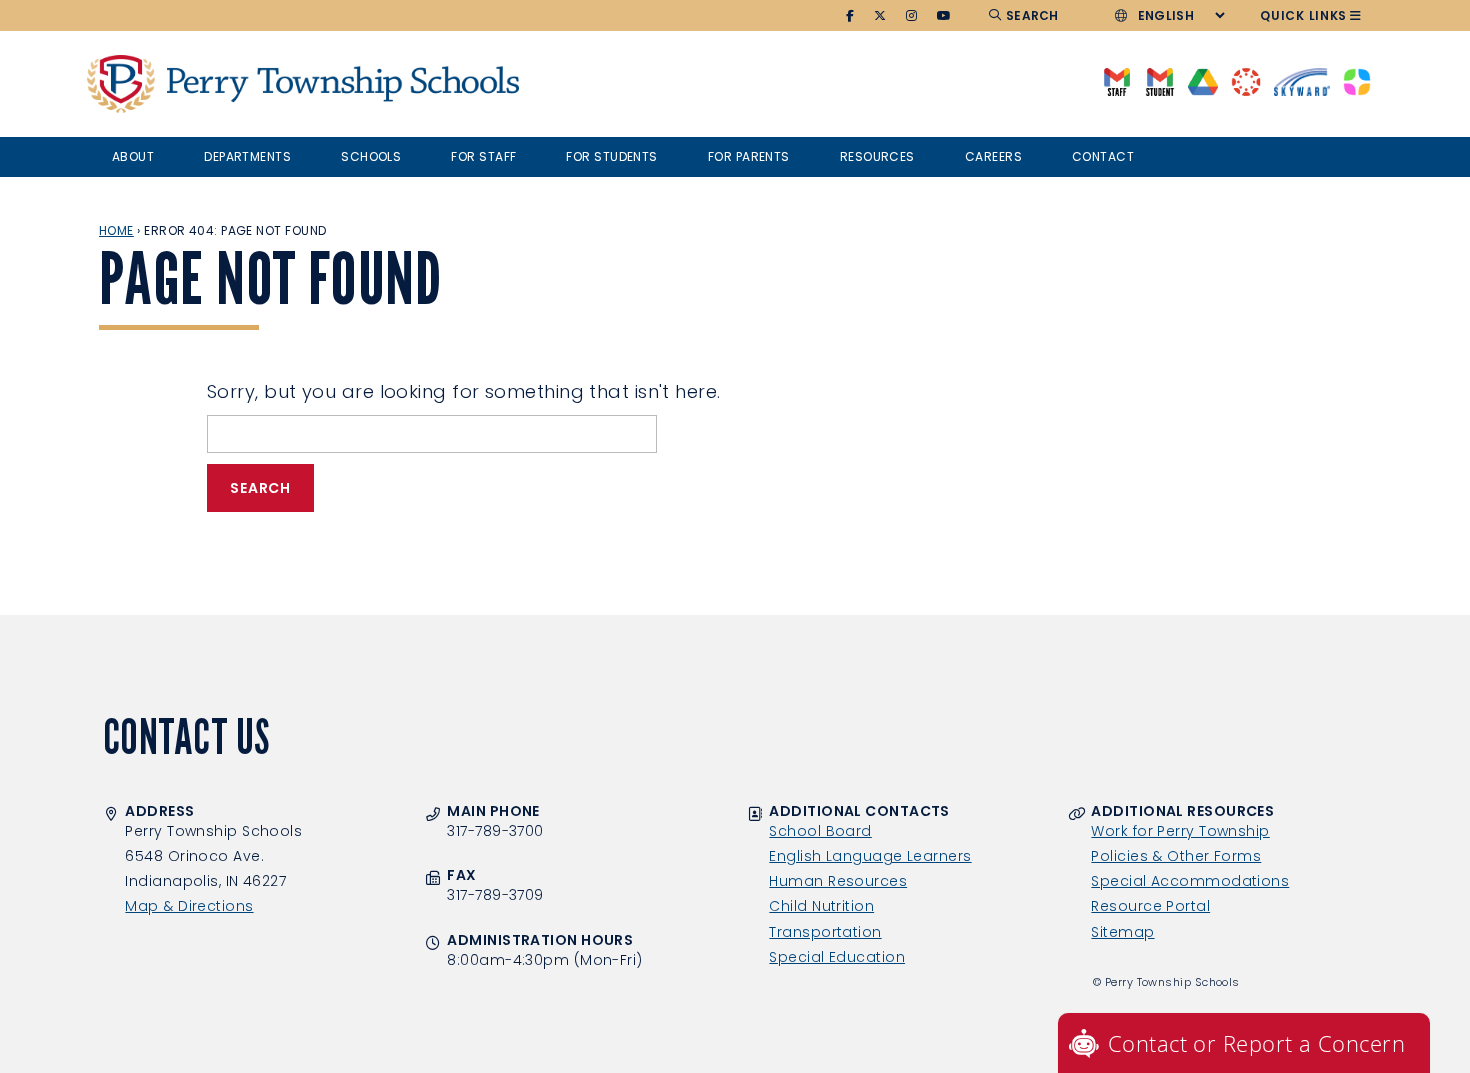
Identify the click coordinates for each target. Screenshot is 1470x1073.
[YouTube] (944, 16)
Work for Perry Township (1180, 831)
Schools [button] (371, 156)
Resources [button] (877, 156)
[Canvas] (1245, 80)
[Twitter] (880, 16)
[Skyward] (1302, 80)
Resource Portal (1150, 906)
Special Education (837, 957)
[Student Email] (1159, 80)
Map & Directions (189, 906)
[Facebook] (850, 16)
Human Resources (838, 881)
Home (116, 230)
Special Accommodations (1190, 881)
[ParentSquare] (1357, 80)
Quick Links (1303, 15)
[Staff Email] (1116, 80)
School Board (820, 831)
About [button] (133, 156)
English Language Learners (870, 856)
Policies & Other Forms (1176, 856)
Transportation (825, 932)
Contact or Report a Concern (1256, 1043)
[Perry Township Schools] (121, 84)
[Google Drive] (1202, 80)
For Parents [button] (749, 156)
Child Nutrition (821, 906)
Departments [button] (247, 156)
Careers (993, 156)
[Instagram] (912, 16)
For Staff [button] (483, 156)
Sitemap (1122, 932)
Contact (1103, 156)
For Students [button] (611, 156)
